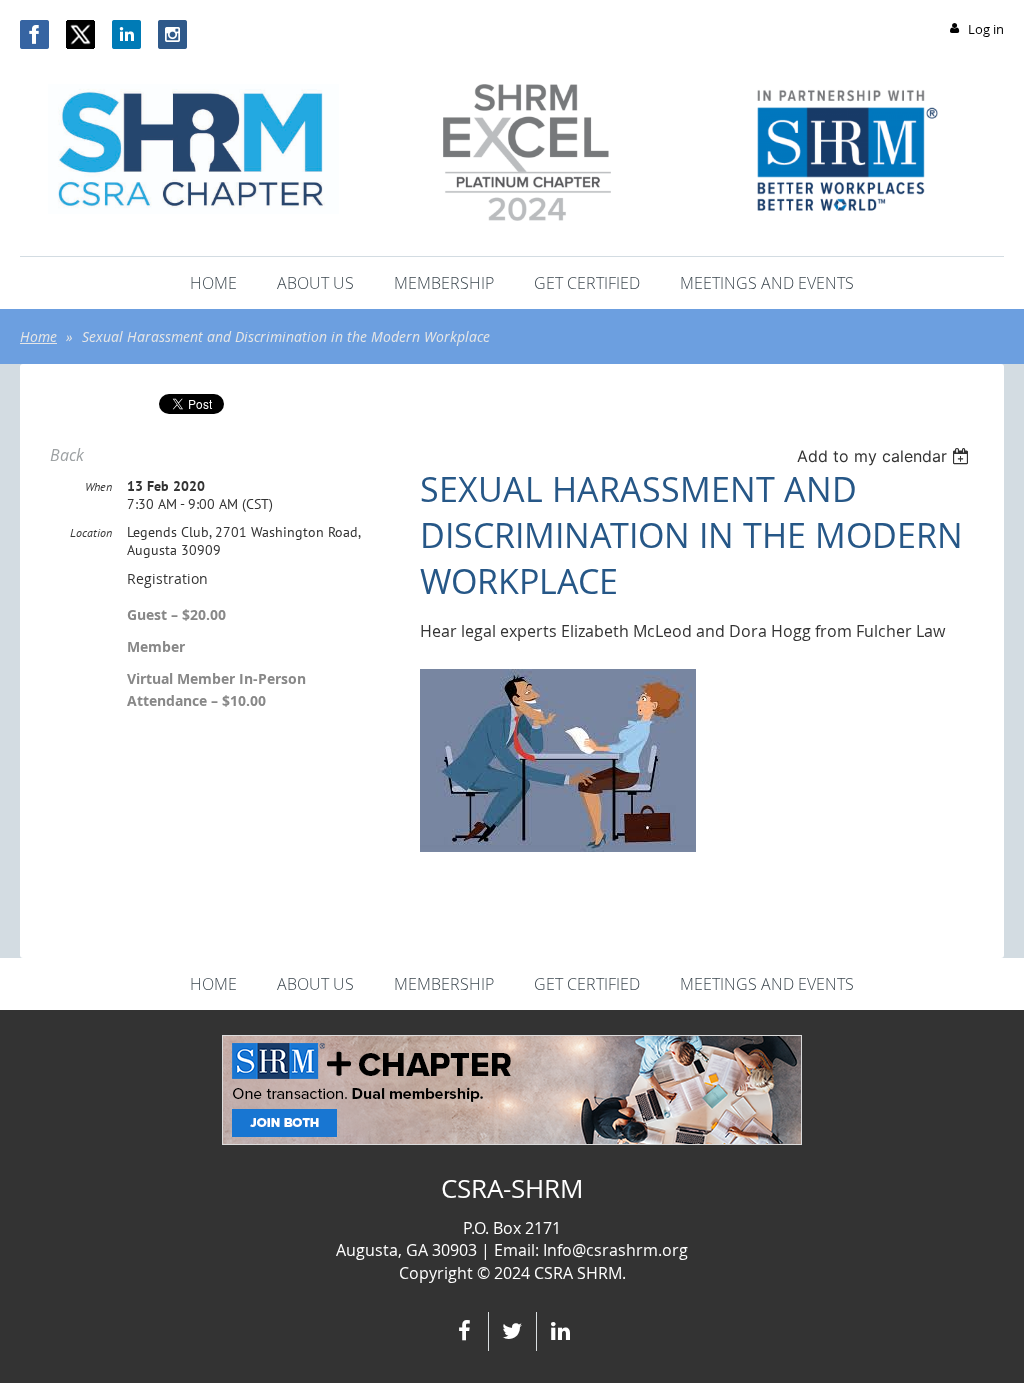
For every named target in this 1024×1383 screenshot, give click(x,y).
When (98, 486)
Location (91, 532)
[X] (80, 34)
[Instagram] (172, 34)
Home (38, 336)
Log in (986, 29)
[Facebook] (34, 34)
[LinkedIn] (126, 34)
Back (67, 455)
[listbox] (885, 456)
